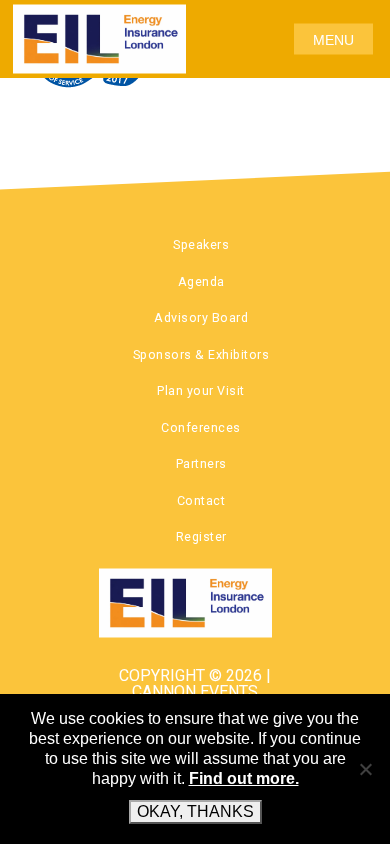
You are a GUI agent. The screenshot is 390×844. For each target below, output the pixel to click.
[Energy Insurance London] (195, 602)
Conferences (201, 427)
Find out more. (244, 778)
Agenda (201, 281)
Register (201, 536)
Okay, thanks (195, 811)
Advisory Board (201, 317)
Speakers (201, 244)
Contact (201, 500)
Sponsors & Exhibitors (201, 354)
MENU (333, 39)
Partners (201, 463)
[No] (365, 769)
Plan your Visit (201, 390)
